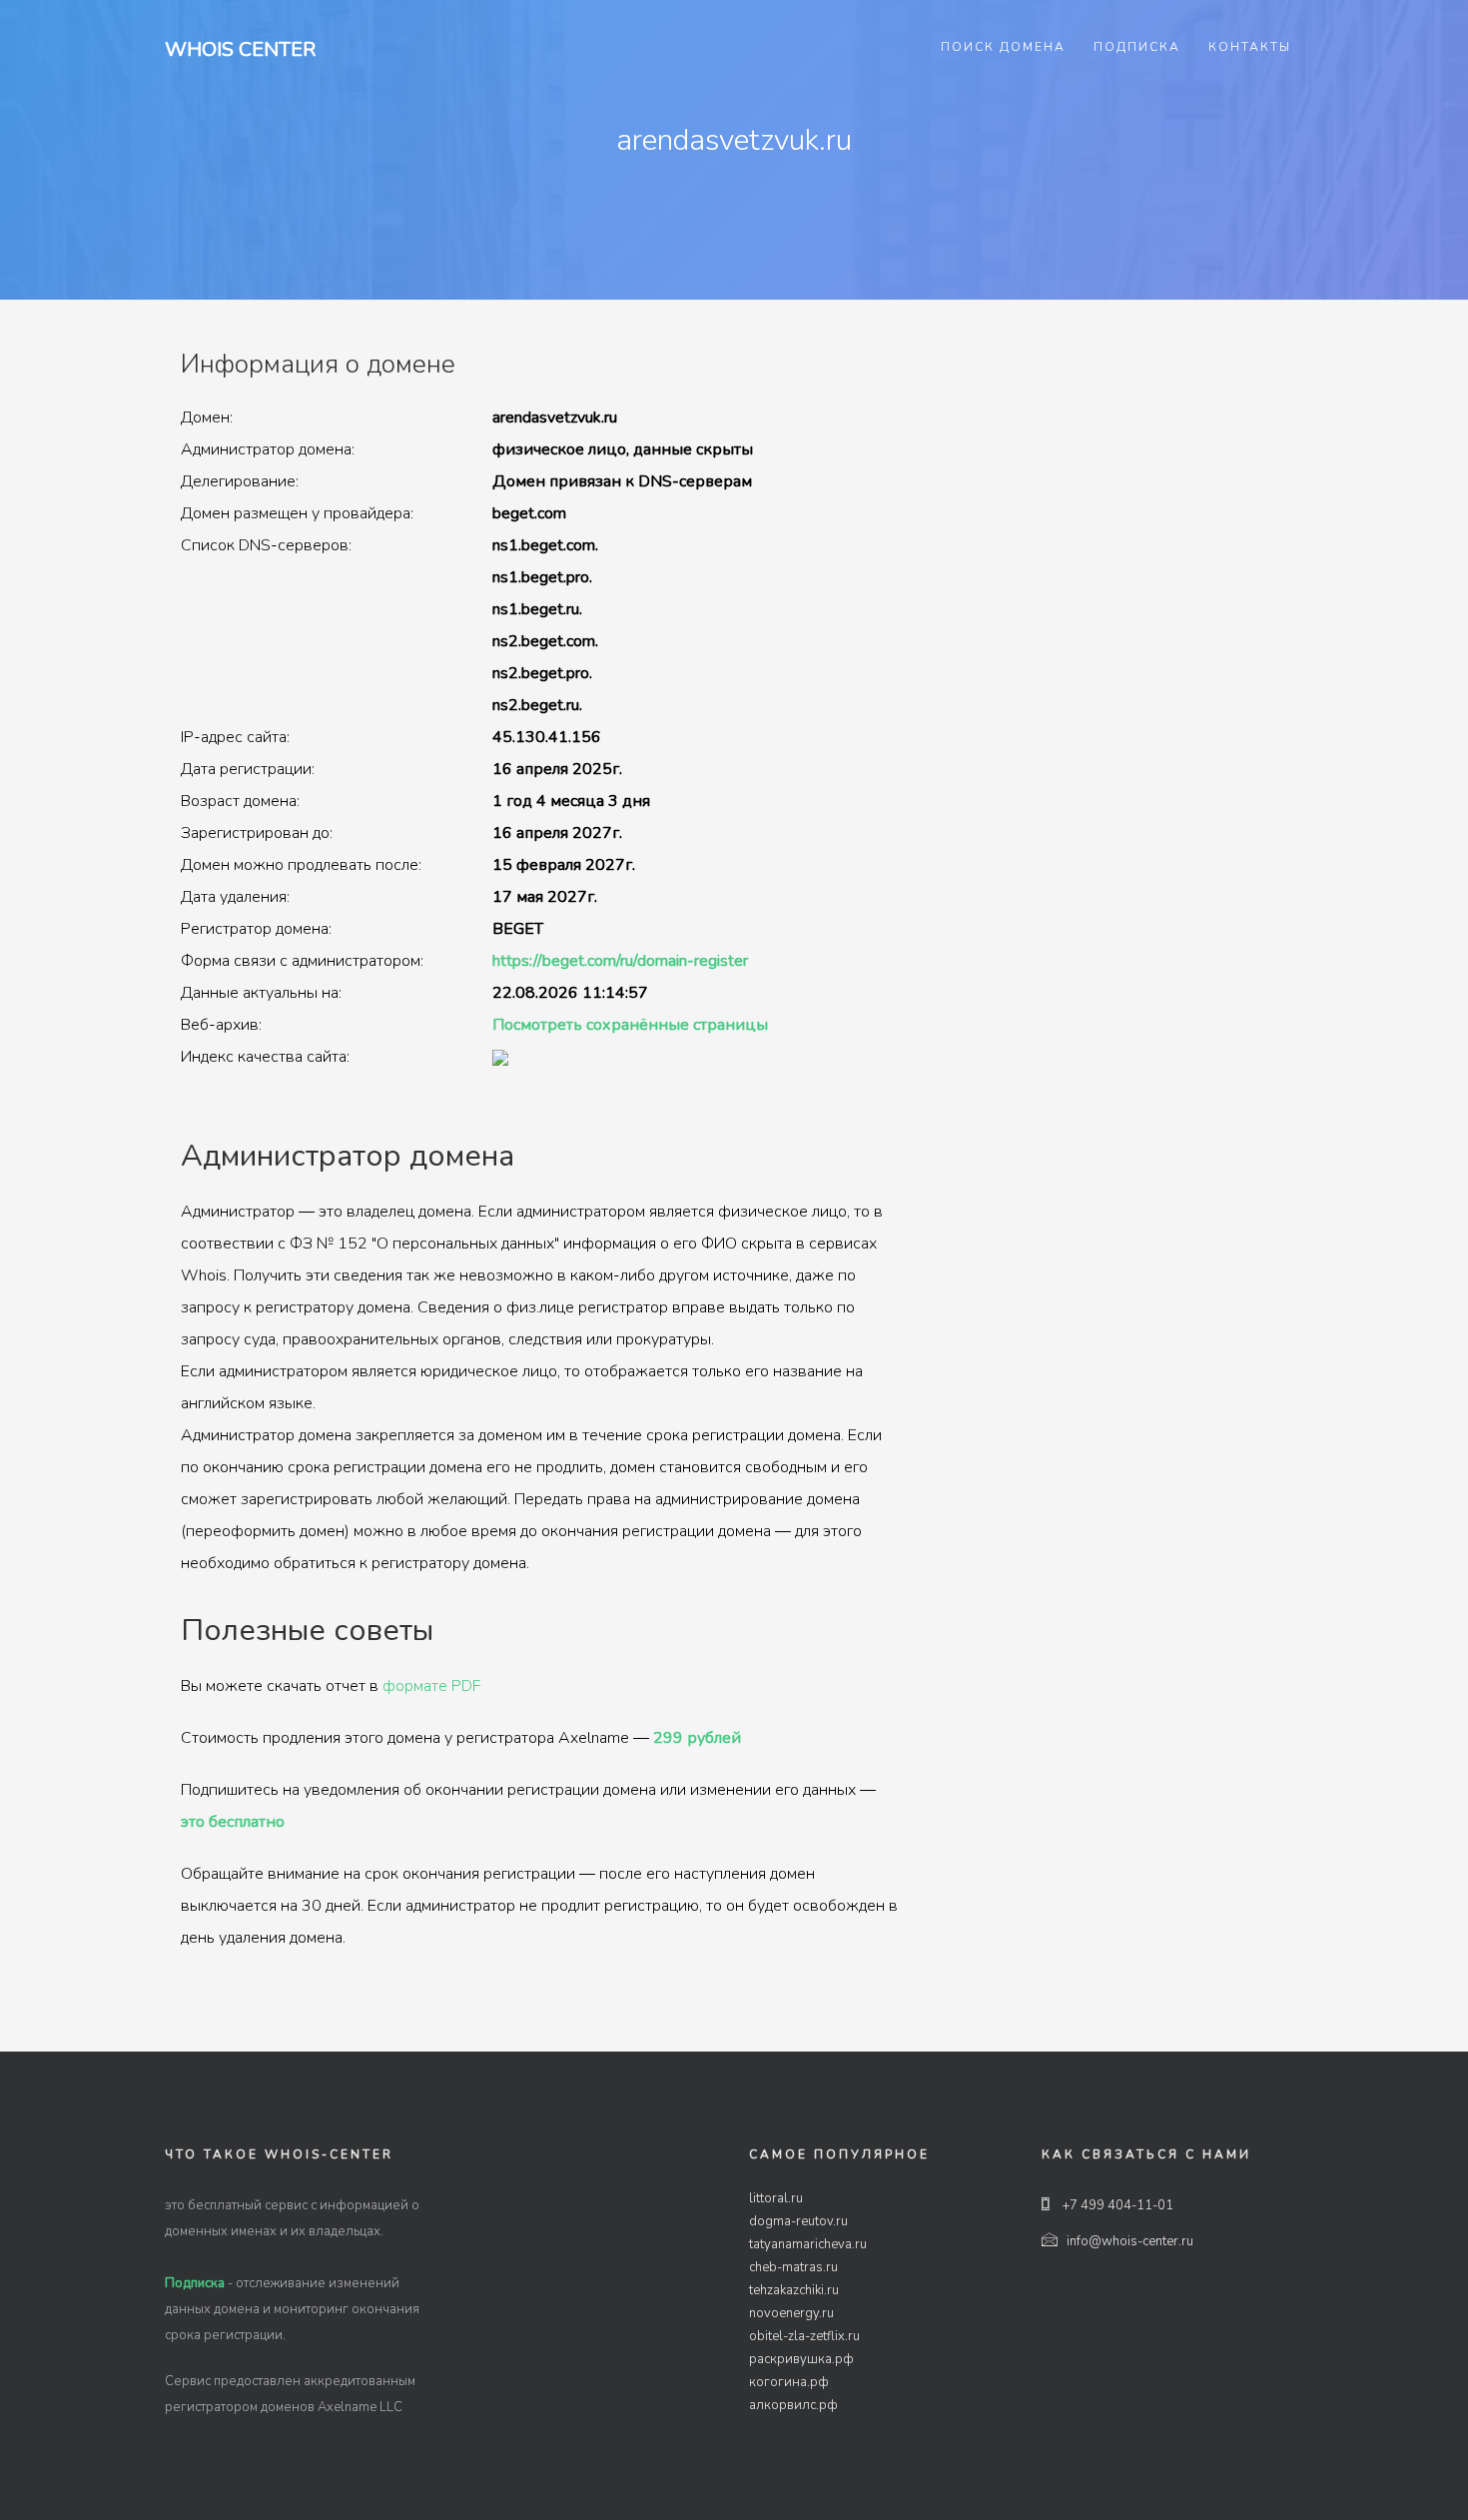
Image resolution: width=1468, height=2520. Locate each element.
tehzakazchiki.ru (794, 2290)
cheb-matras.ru (793, 2267)
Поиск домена (1003, 47)
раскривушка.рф (801, 2359)
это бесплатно (233, 1822)
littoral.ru (776, 2198)
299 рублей (697, 1738)
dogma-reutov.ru (798, 2221)
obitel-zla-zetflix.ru (804, 2336)
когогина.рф (789, 2382)
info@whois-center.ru (1130, 2241)
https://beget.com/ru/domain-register (620, 961)
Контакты (1250, 47)
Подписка (1137, 47)
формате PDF (431, 1686)
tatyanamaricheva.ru (808, 2244)
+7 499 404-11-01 (1116, 2205)
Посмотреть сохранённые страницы (630, 1025)
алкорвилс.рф (793, 2405)
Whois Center (240, 49)
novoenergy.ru (791, 2313)
